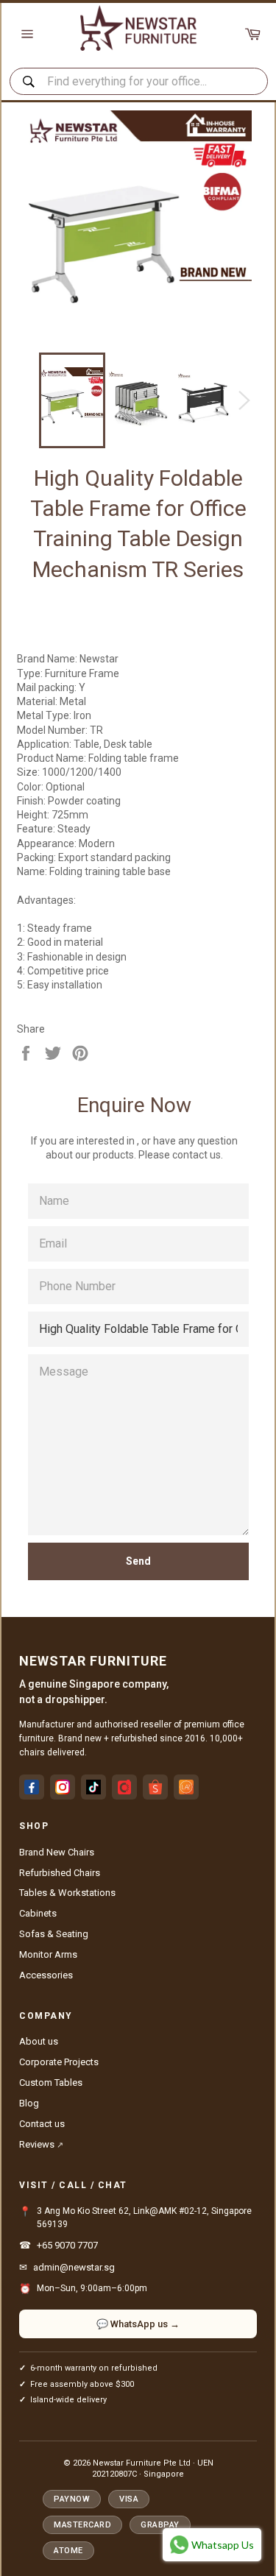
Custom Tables (51, 2083)
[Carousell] (124, 1787)
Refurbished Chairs (60, 1873)
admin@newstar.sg (74, 2267)
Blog (29, 2103)
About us (39, 2041)
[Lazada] (186, 1787)
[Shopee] (155, 1787)
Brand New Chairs (57, 1852)
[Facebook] (32, 1787)
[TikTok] (93, 1787)
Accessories (46, 1975)
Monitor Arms (48, 1954)
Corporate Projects (59, 2062)
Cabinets (38, 1913)
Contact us (42, 2124)
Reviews (41, 2144)
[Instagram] (63, 1787)
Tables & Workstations (67, 1893)
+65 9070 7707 (67, 2245)
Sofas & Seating (54, 1934)
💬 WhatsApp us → (138, 2324)
